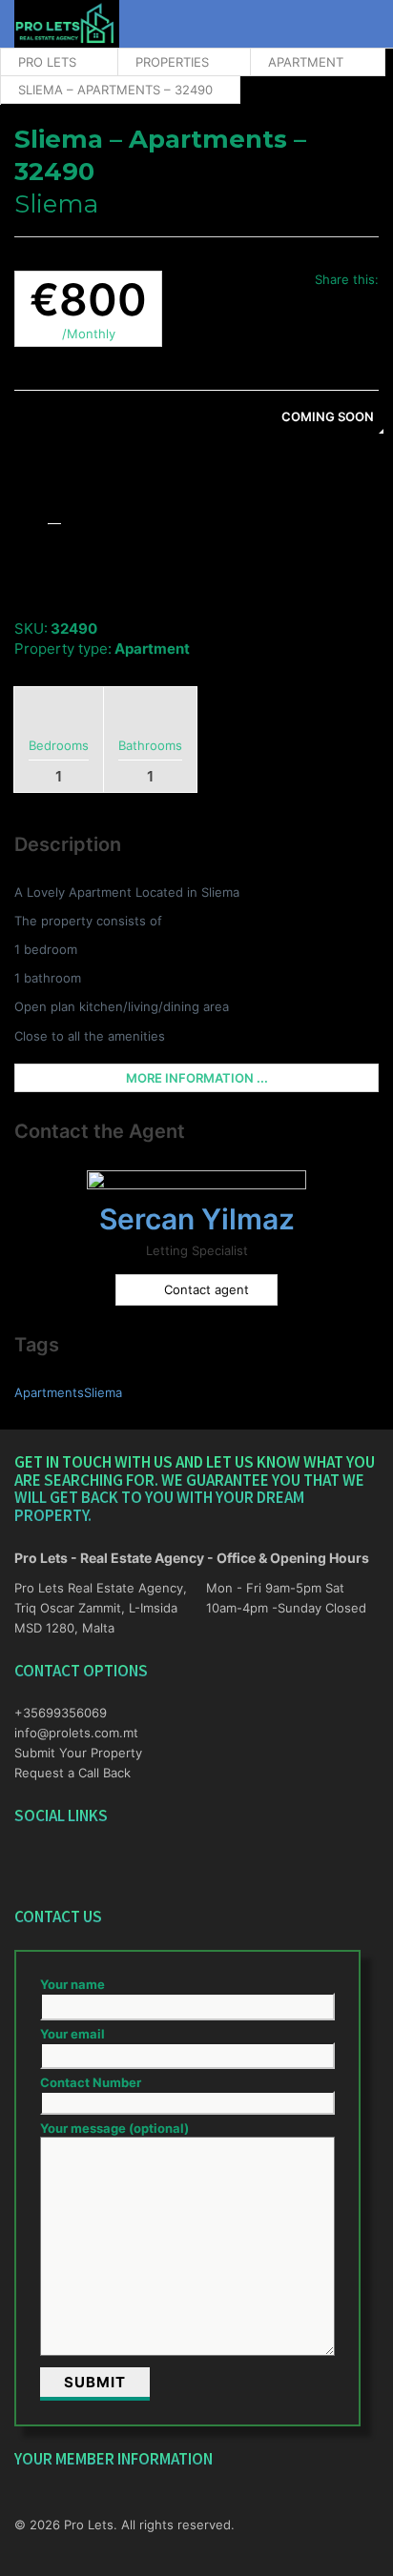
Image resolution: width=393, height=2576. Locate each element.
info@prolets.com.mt (76, 1733)
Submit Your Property (78, 1753)
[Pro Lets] (67, 24)
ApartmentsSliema (68, 1392)
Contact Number (91, 2082)
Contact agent (207, 1289)
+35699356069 (61, 1713)
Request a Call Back (72, 1773)
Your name (72, 1984)
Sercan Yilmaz (197, 1219)
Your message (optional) (114, 2128)
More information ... (197, 1078)
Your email (72, 2034)
